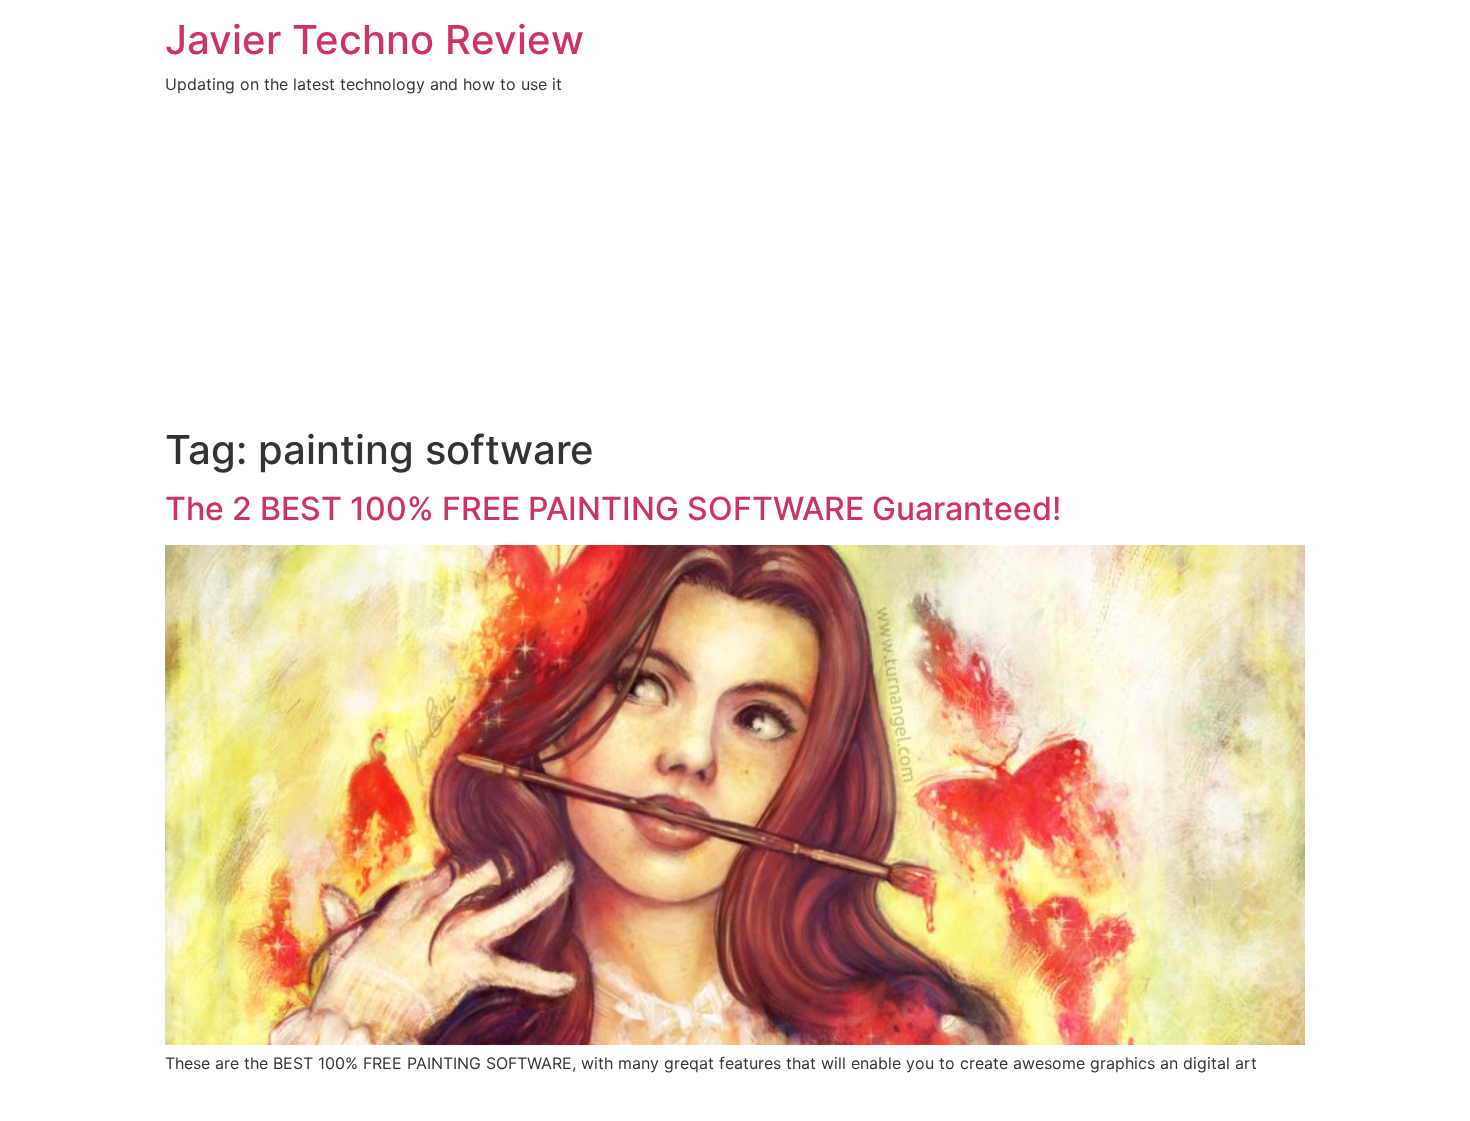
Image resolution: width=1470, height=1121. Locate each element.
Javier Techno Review (374, 39)
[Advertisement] (735, 276)
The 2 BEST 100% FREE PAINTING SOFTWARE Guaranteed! (613, 508)
